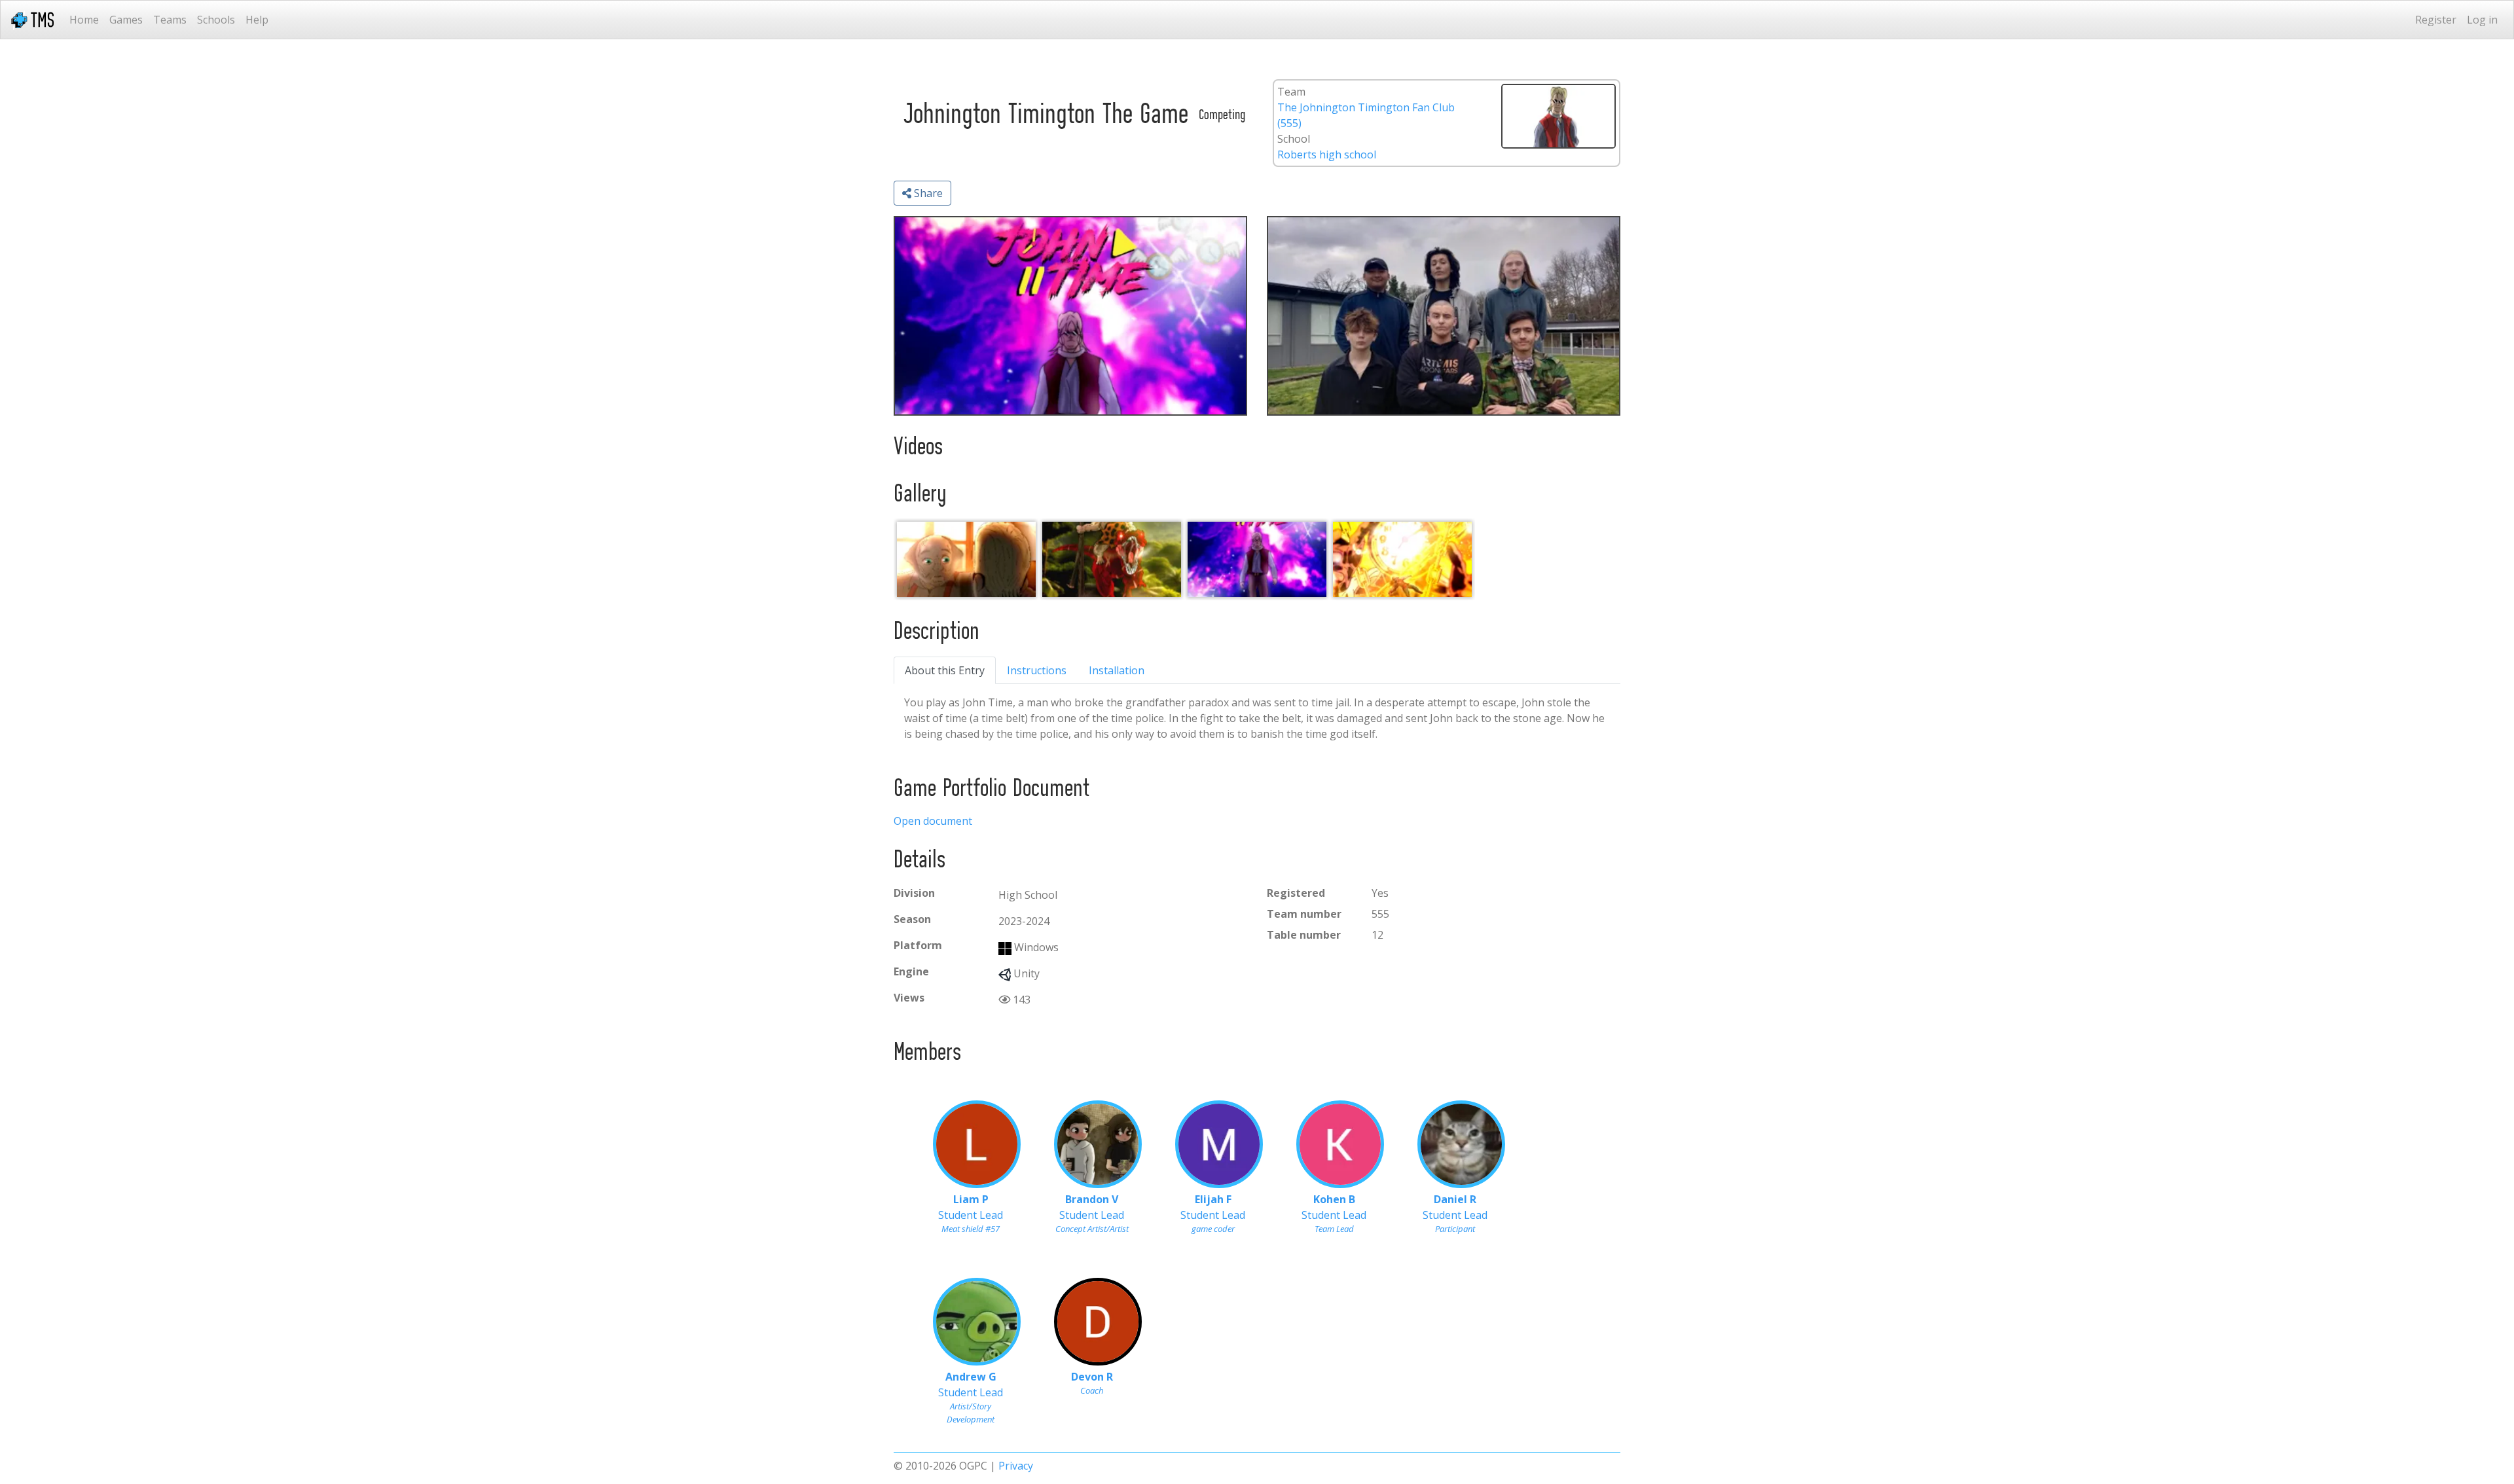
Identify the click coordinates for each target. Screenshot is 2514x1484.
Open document (933, 821)
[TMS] (32, 20)
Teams (170, 20)
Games (126, 20)
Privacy (1016, 1466)
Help (257, 20)
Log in (2482, 20)
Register (2436, 20)
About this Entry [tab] (945, 670)
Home (84, 20)
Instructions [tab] (1037, 670)
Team (1291, 92)
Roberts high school (1327, 154)
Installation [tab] (1117, 670)
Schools (216, 20)
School (1294, 139)
